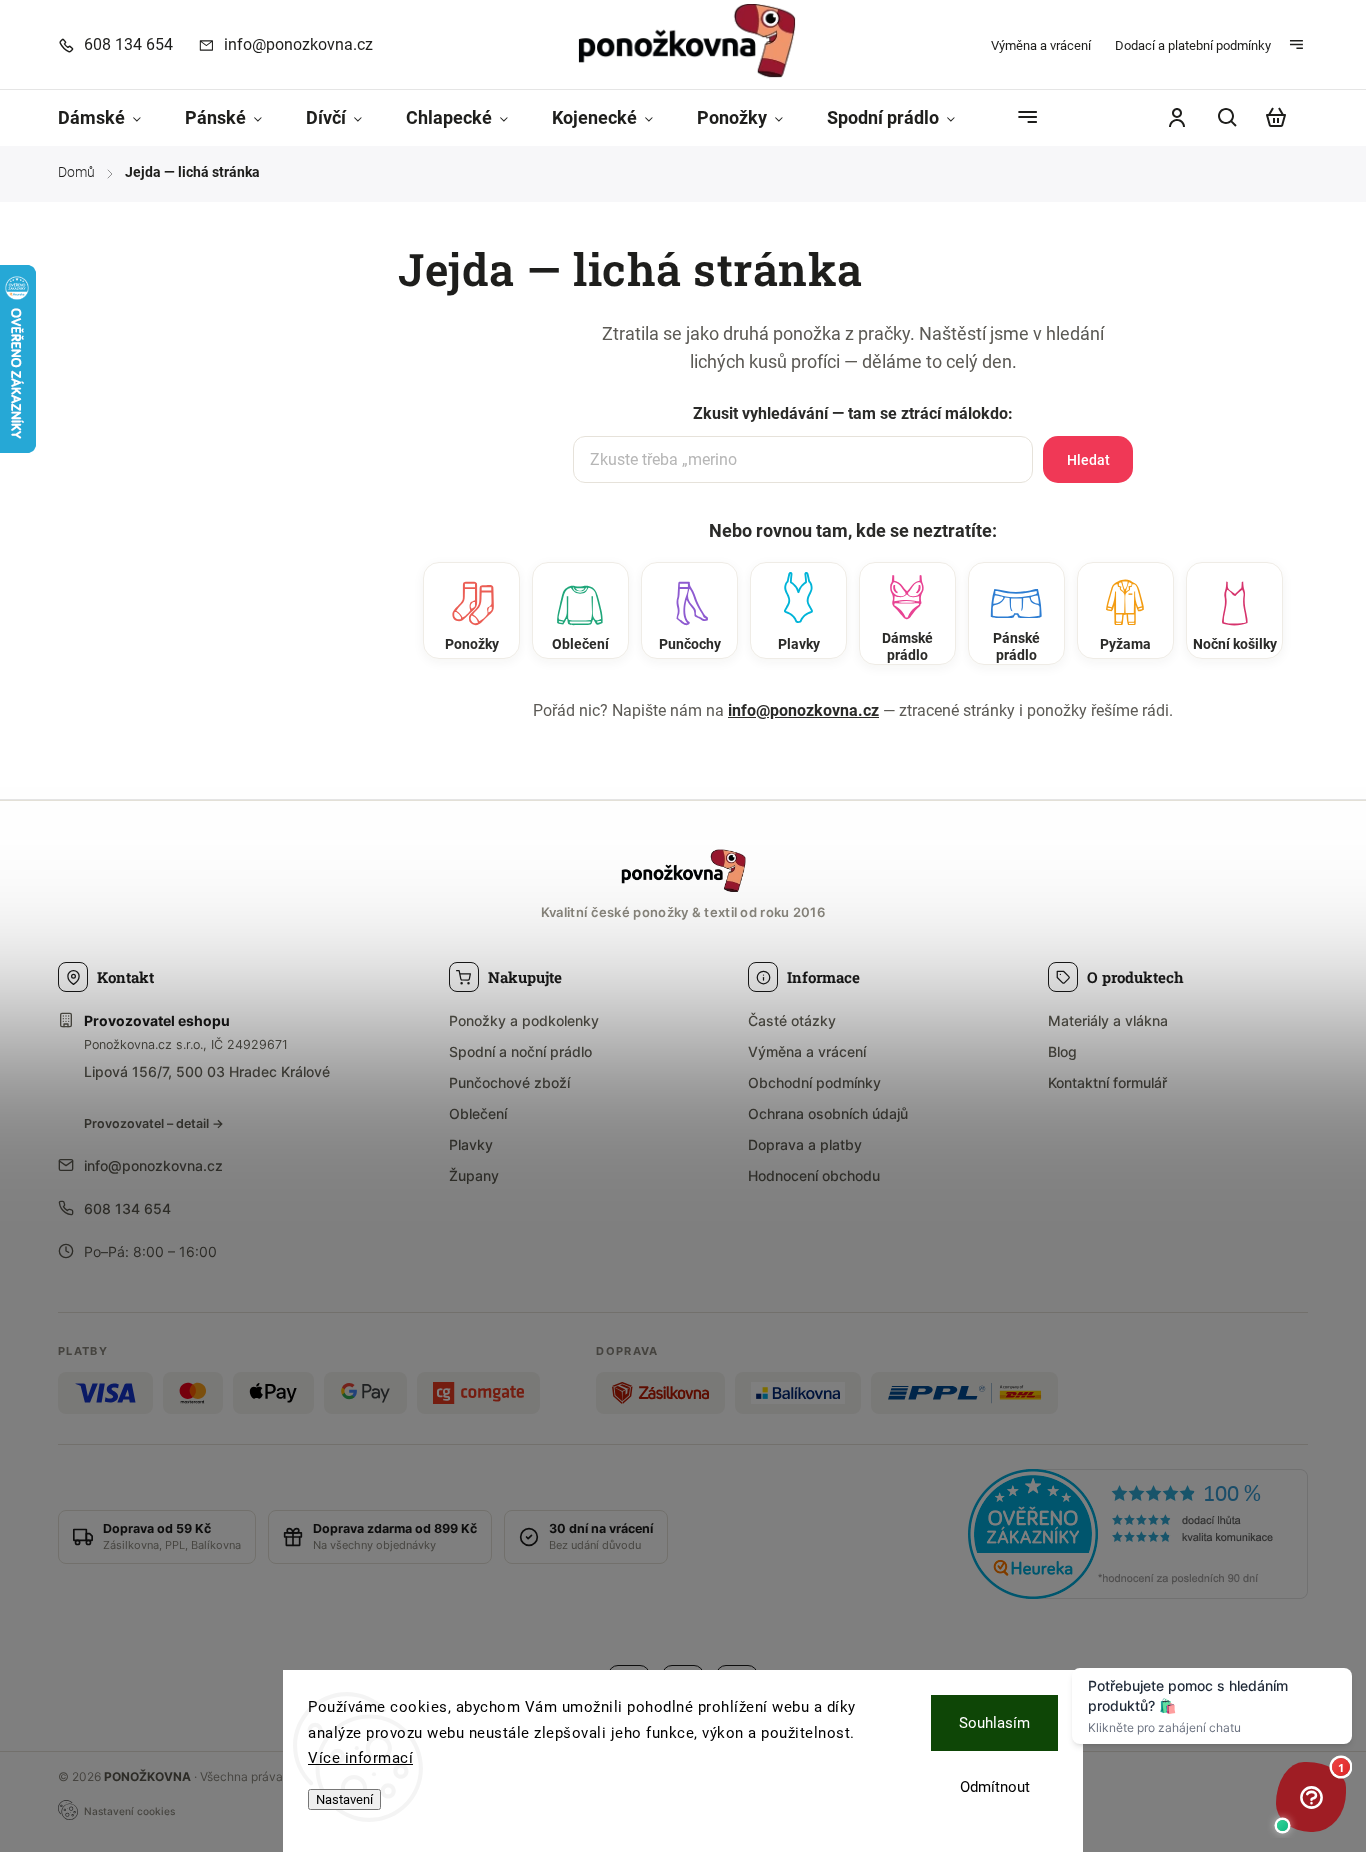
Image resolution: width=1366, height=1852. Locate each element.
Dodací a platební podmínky (1193, 45)
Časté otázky (792, 1020)
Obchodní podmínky (814, 1082)
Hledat (1088, 460)
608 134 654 (127, 1208)
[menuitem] (110, 118)
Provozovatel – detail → (154, 1123)
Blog (1062, 1051)
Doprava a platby (805, 1144)
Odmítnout (995, 1787)
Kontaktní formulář (1107, 1082)
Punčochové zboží (509, 1082)
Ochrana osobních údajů (828, 1113)
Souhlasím (994, 1723)
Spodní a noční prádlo (520, 1051)
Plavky (471, 1144)
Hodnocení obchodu (814, 1175)
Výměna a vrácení (1041, 45)
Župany (474, 1175)
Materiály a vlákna (1108, 1020)
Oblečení (478, 1113)
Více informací (360, 1758)
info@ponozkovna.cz (803, 710)
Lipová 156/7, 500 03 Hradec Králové (207, 1071)
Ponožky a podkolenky (524, 1020)
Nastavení (344, 1799)
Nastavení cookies (129, 1811)
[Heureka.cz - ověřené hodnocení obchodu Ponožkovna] (1138, 1537)
